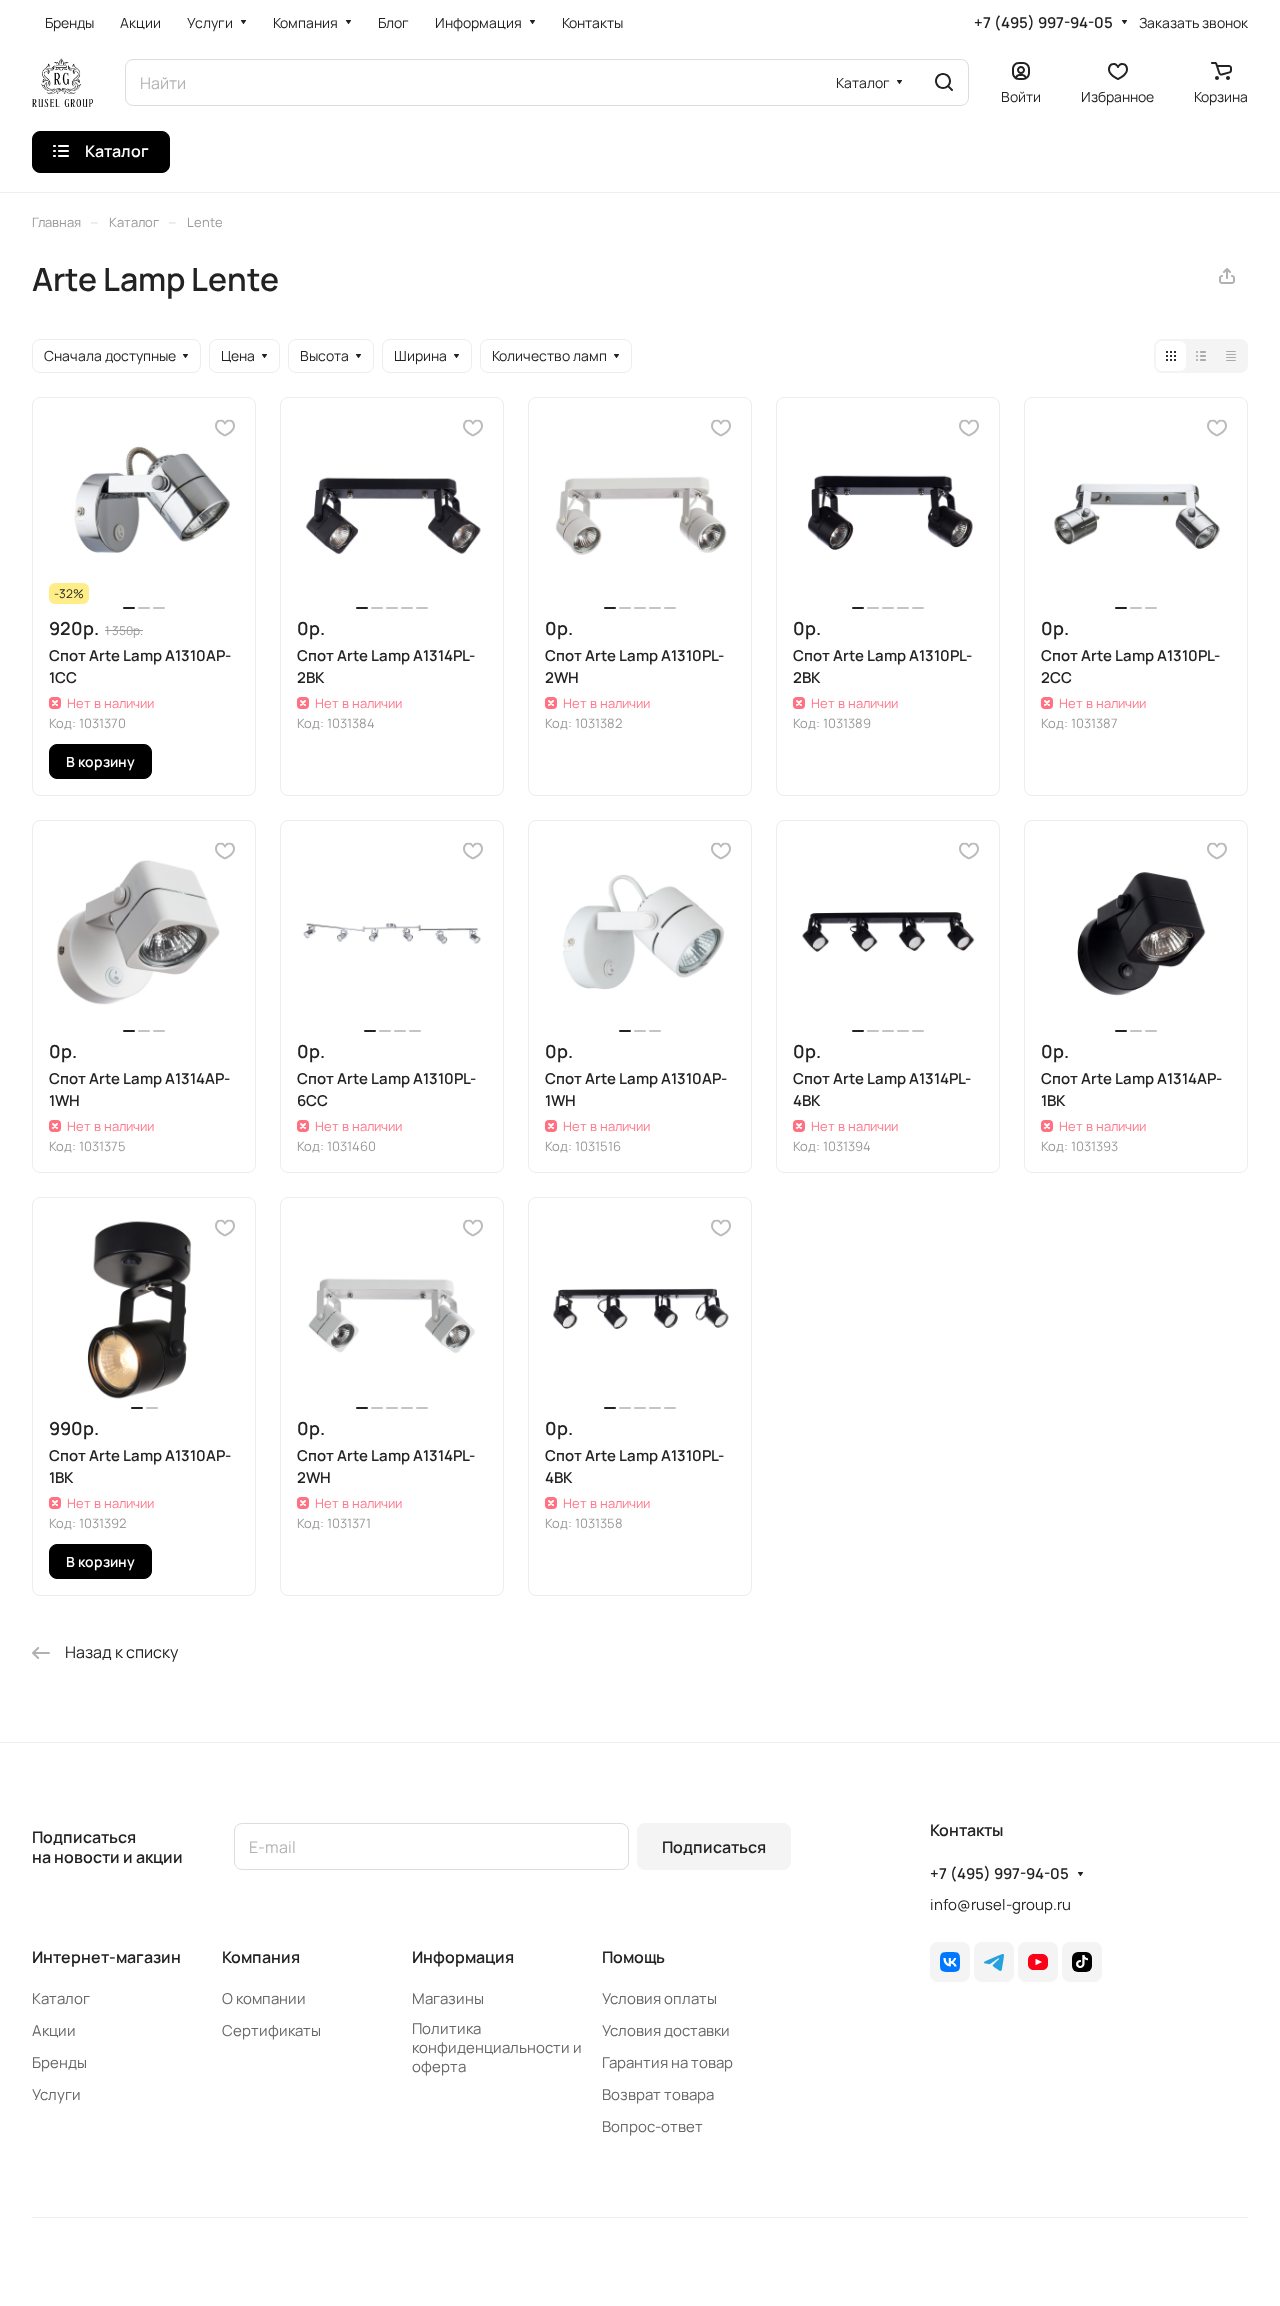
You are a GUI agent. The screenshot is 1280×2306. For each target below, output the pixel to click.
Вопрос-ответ (652, 2126)
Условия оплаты (659, 1998)
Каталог (61, 1998)
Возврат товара (658, 2094)
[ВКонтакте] (950, 1962)
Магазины (448, 1998)
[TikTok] (1082, 1962)
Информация (463, 1957)
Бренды (59, 2062)
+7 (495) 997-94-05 (1043, 23)
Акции (54, 2030)
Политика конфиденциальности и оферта (497, 2047)
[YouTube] (1038, 1962)
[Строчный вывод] (1201, 356)
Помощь (633, 1957)
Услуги (56, 2094)
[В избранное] (225, 428)
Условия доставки (666, 2030)
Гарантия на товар (667, 2062)
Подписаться (714, 1847)
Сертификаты (271, 2030)
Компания (261, 1957)
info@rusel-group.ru (1000, 1904)
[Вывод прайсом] (1231, 356)
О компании (264, 1998)
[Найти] (944, 82)
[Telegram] (994, 1962)
